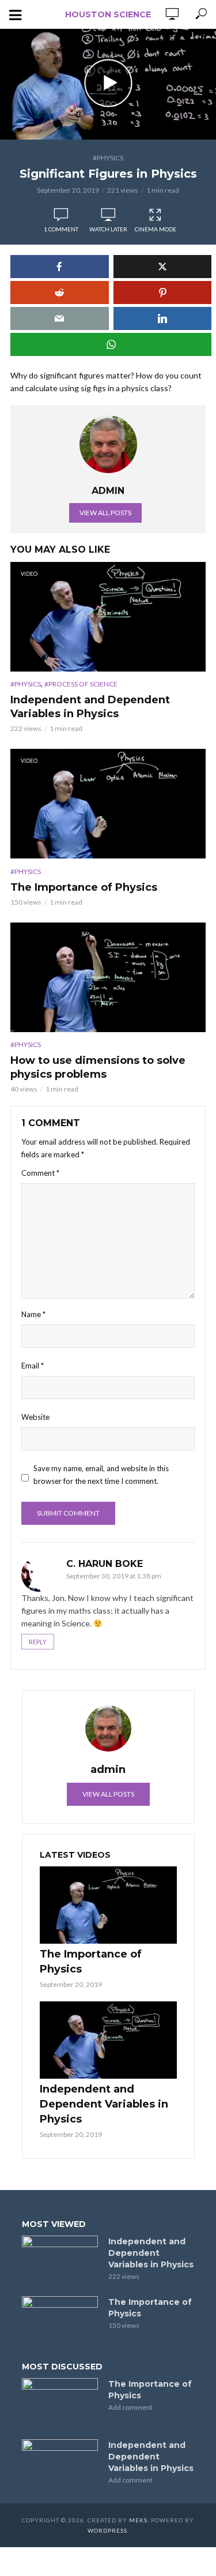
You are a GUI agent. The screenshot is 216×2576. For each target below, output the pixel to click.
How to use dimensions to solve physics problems (98, 1067)
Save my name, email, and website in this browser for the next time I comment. (101, 1475)
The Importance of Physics (84, 887)
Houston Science (108, 14)
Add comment (130, 2407)
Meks (138, 2520)
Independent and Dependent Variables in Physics (90, 707)
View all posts (105, 513)
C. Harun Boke (105, 1564)
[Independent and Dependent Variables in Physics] (108, 2040)
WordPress (107, 2530)
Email (33, 1366)
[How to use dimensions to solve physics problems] (108, 977)
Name (33, 1314)
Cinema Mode (156, 229)
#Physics (108, 158)
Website (35, 1417)
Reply (38, 1642)
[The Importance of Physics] (108, 1905)
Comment (40, 1173)
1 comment (61, 229)
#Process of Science (81, 684)
